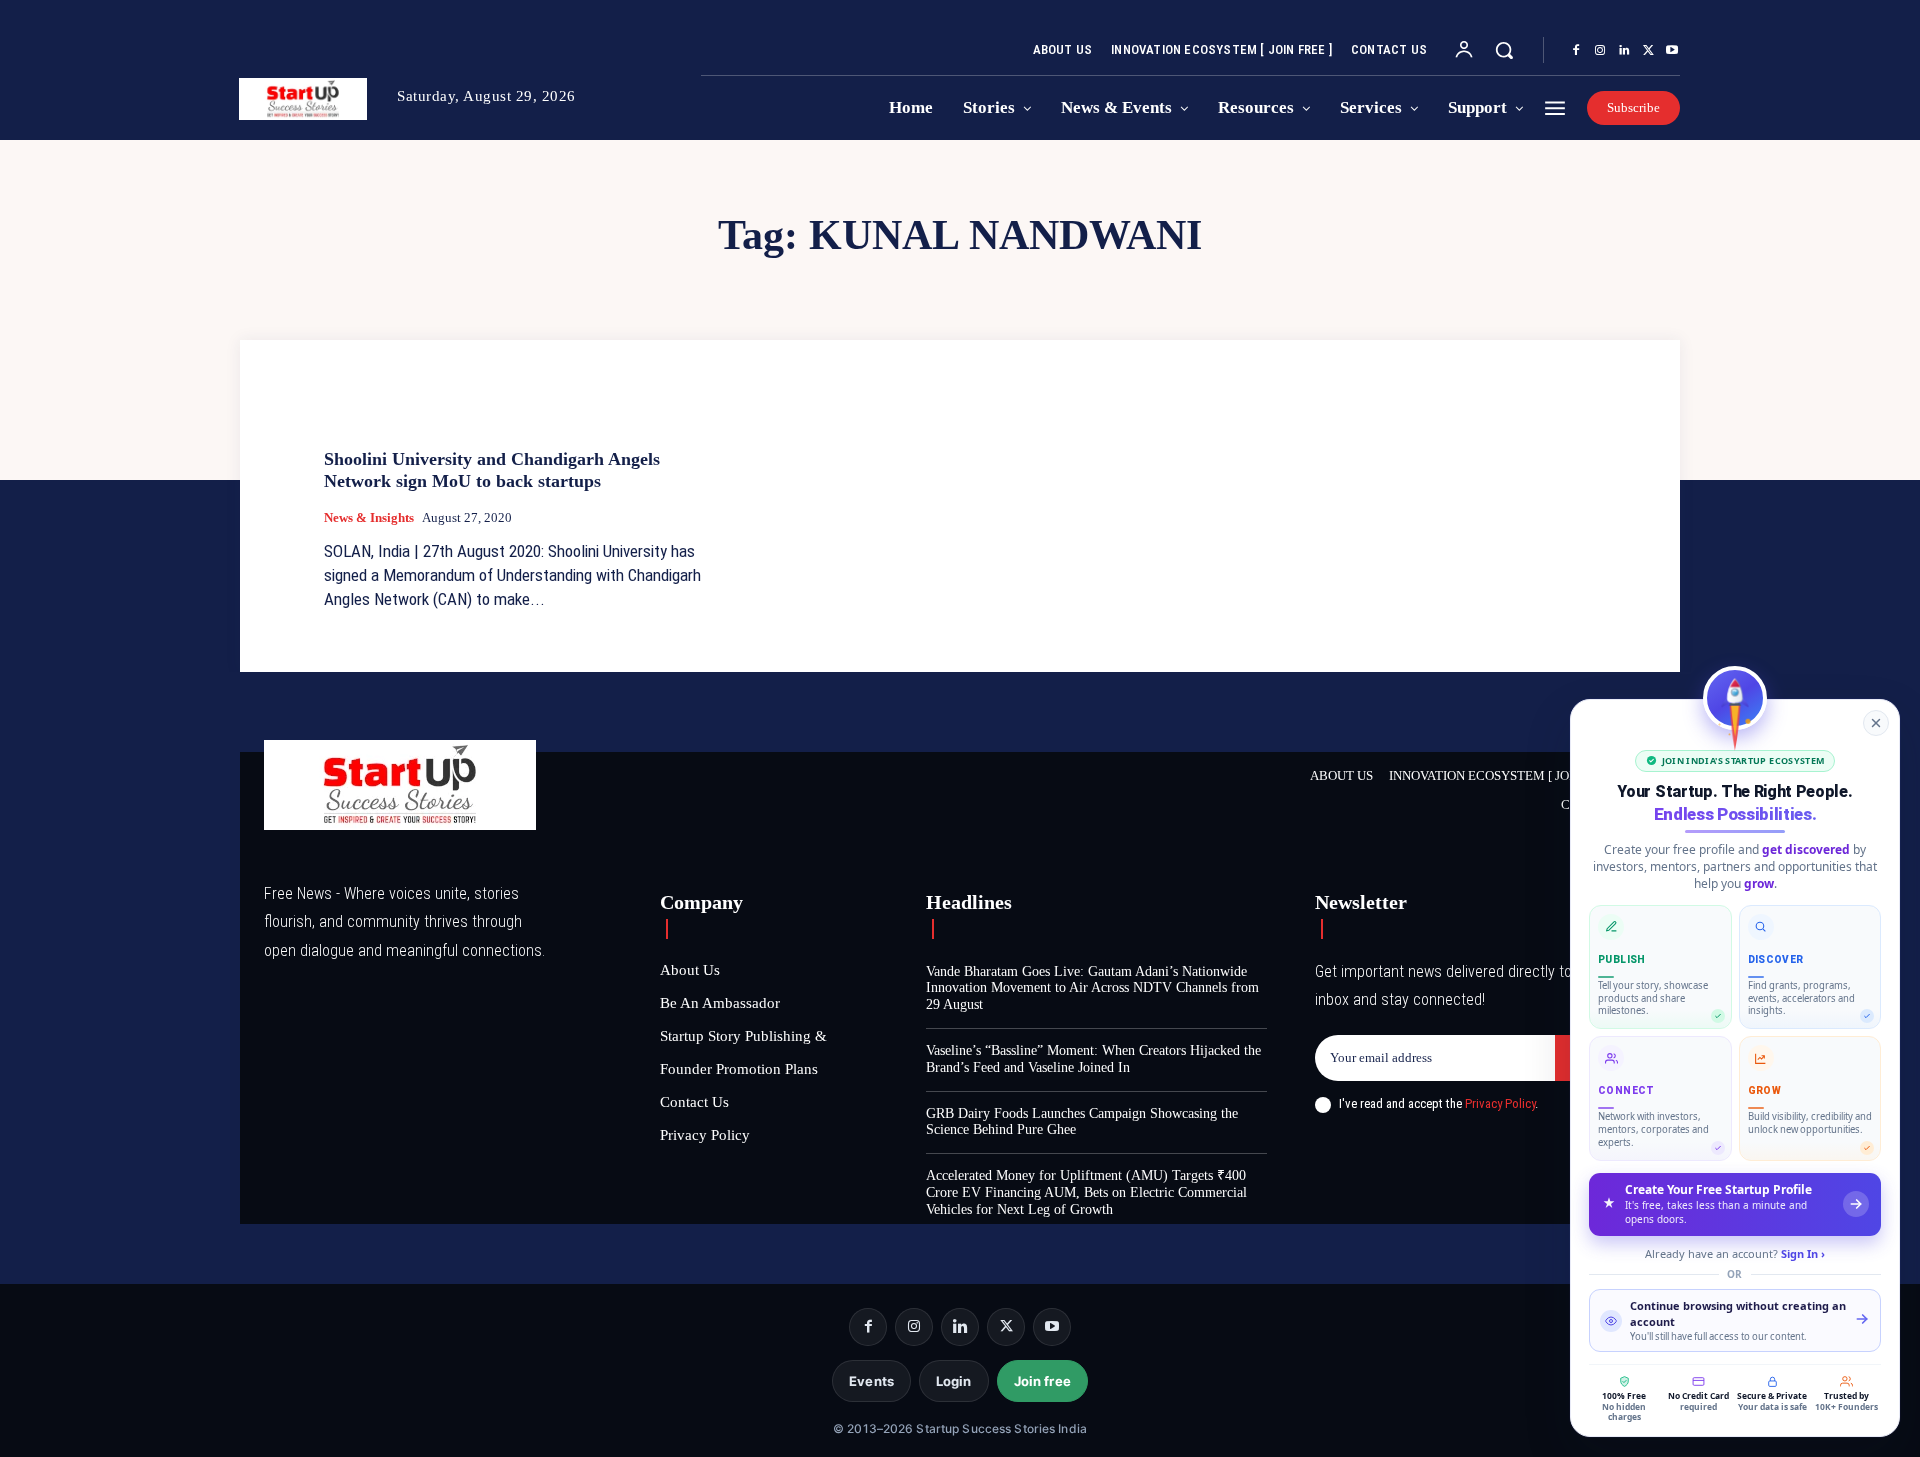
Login (954, 1381)
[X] (1648, 51)
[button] (1504, 50)
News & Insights (369, 517)
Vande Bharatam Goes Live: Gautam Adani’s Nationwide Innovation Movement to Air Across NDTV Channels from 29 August (1092, 988)
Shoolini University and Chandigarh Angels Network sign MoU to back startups (492, 470)
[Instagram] (1600, 51)
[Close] (1876, 723)
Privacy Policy (1500, 1103)
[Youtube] (1672, 51)
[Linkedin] (1624, 51)
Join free (1042, 1381)
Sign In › (1803, 1253)
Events (871, 1381)
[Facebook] (1576, 51)
